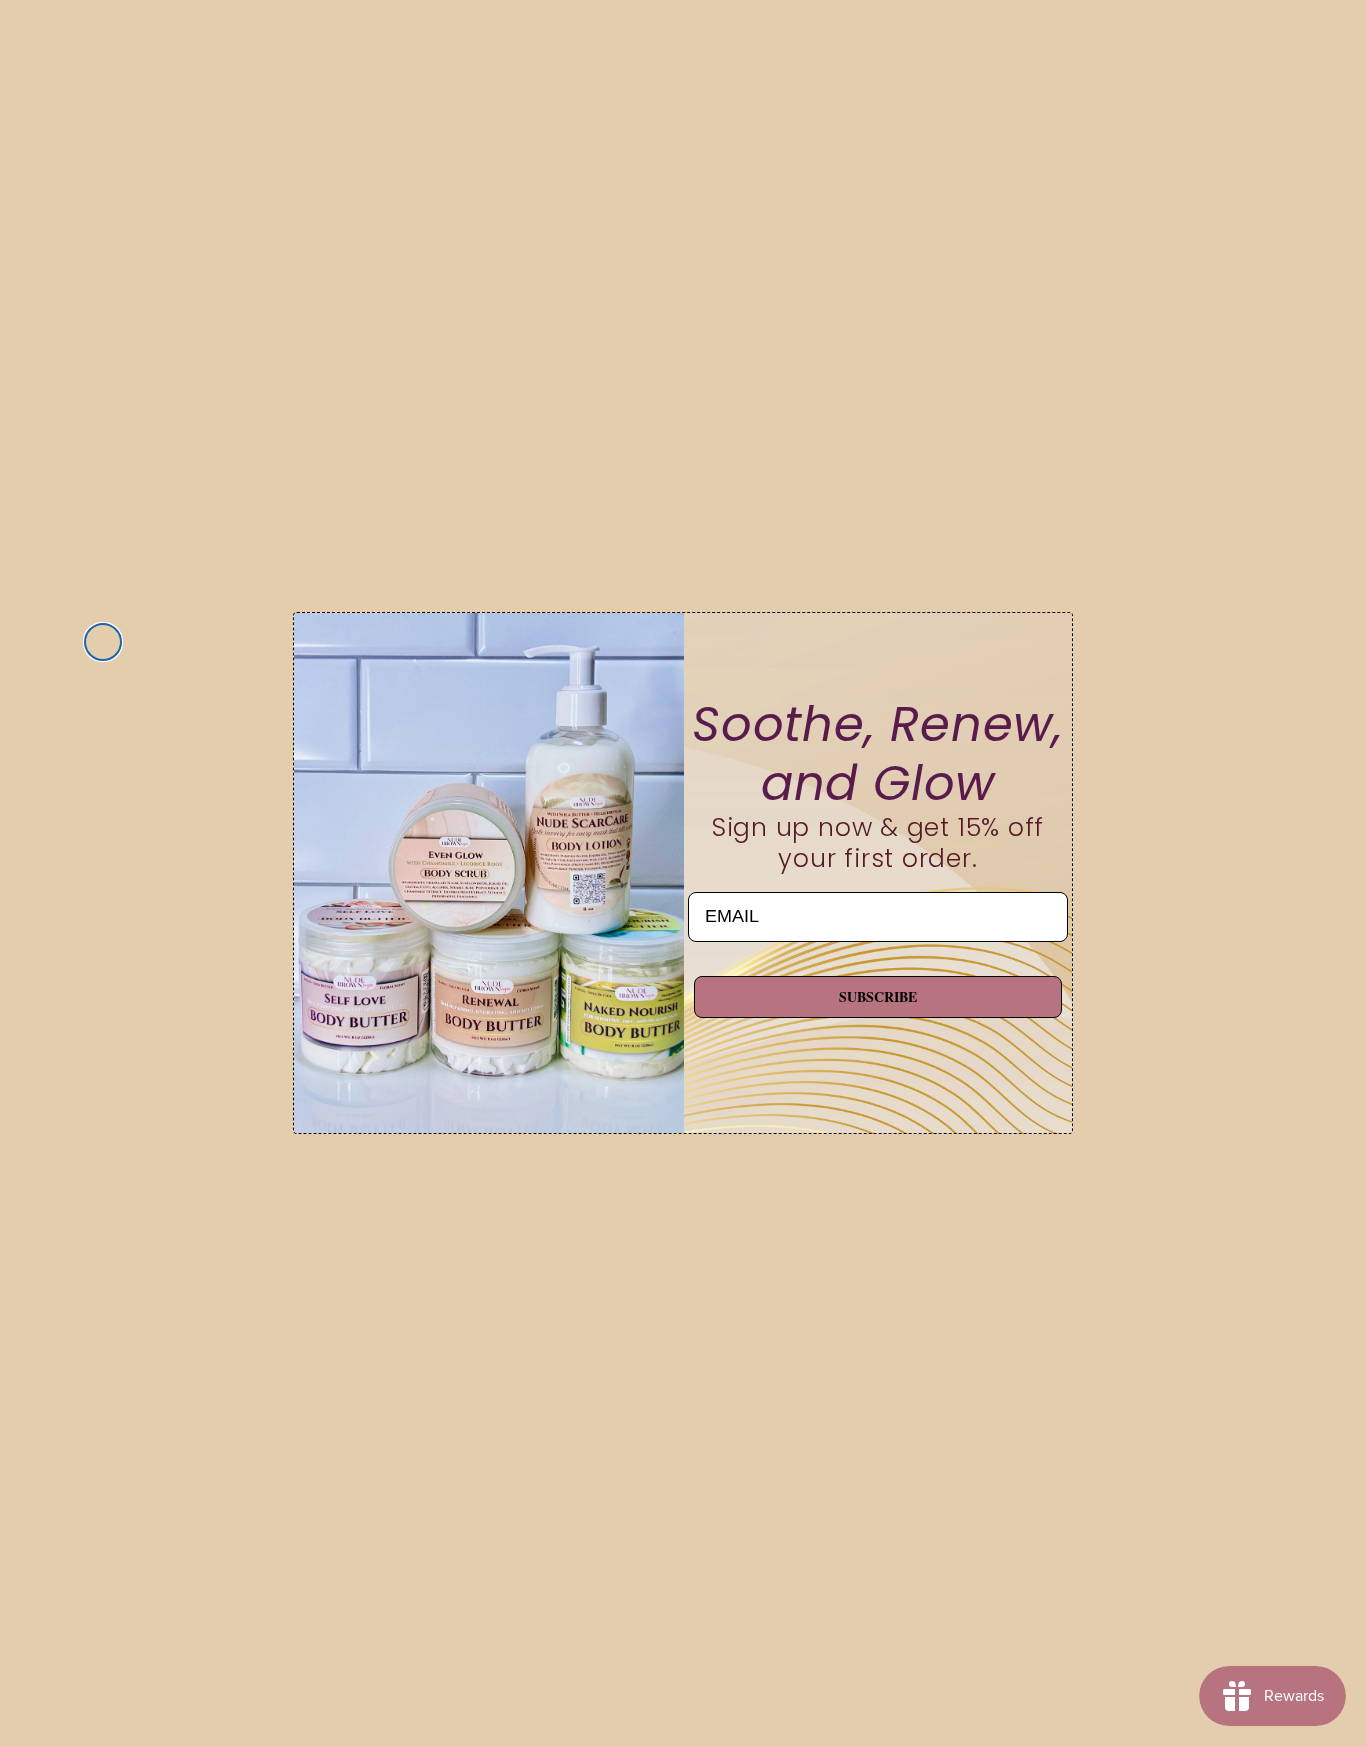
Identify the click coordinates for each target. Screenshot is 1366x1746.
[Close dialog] (103, 642)
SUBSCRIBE (878, 996)
